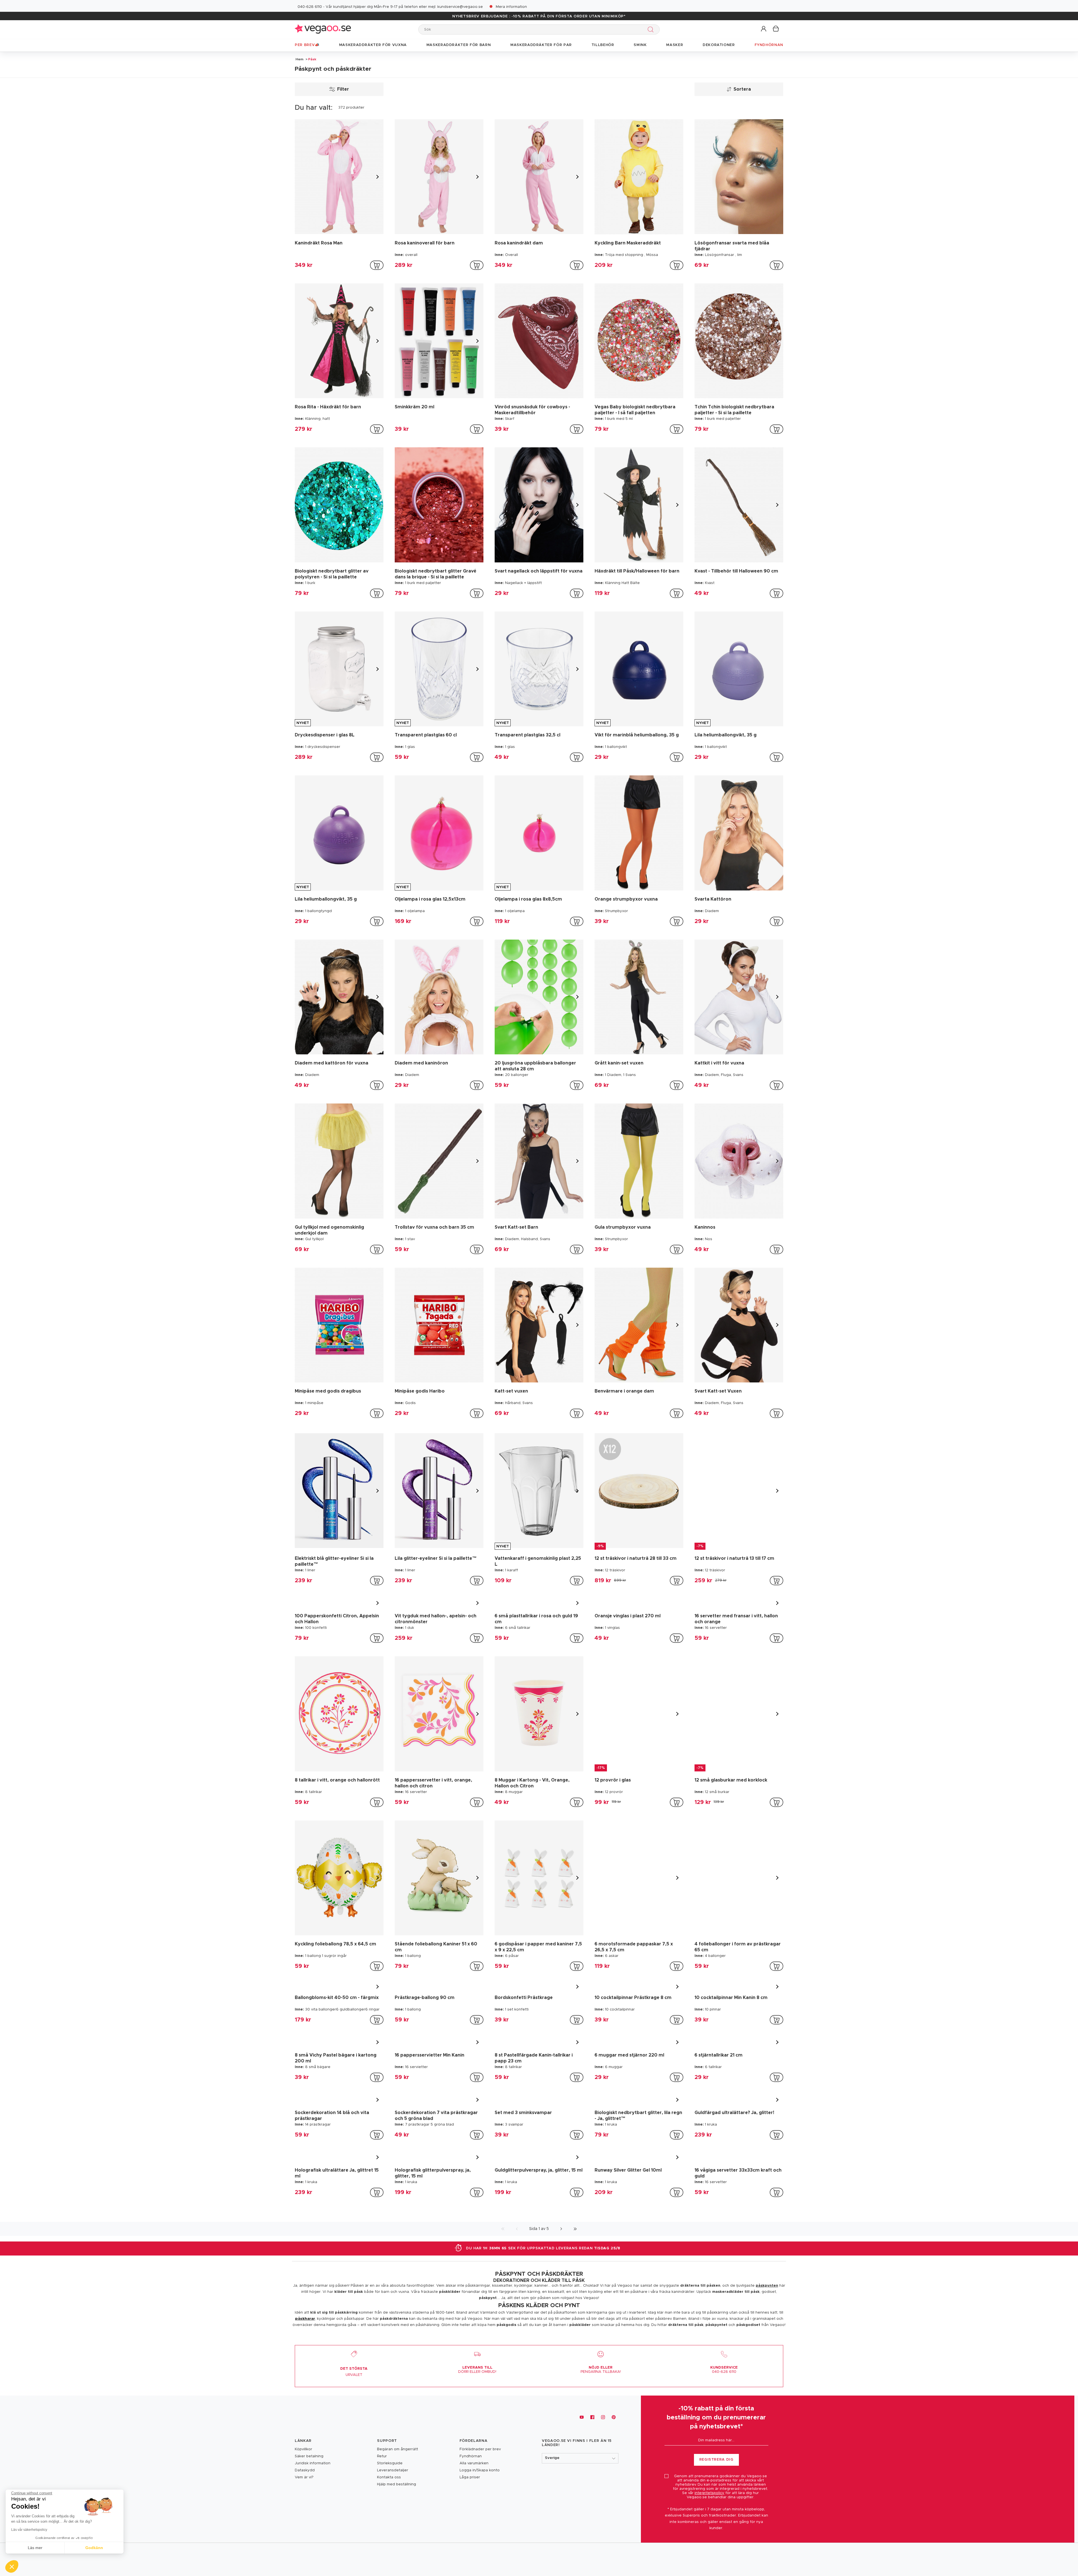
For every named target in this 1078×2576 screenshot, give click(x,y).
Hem (300, 59)
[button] (764, 29)
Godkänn (94, 2548)
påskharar (305, 2425)
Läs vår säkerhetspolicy (29, 2530)
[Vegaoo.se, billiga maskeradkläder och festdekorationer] (323, 29)
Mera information (511, 7)
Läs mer (35, 2548)
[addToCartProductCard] (377, 265)
